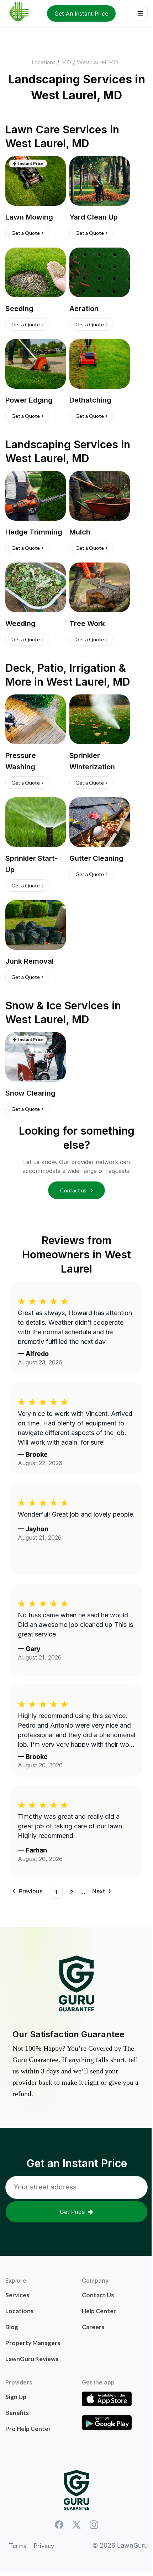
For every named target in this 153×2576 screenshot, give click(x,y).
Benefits (17, 2413)
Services (17, 2295)
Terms (18, 2545)
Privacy (44, 2545)
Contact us (74, 1190)
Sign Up (16, 2397)
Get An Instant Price (81, 13)
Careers (93, 2327)
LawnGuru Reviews (32, 2359)
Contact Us (98, 2295)
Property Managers (33, 2343)
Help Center (99, 2311)
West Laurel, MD (97, 62)
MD (66, 62)
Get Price (72, 2212)
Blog (12, 2327)
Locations (44, 62)
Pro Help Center (28, 2429)
